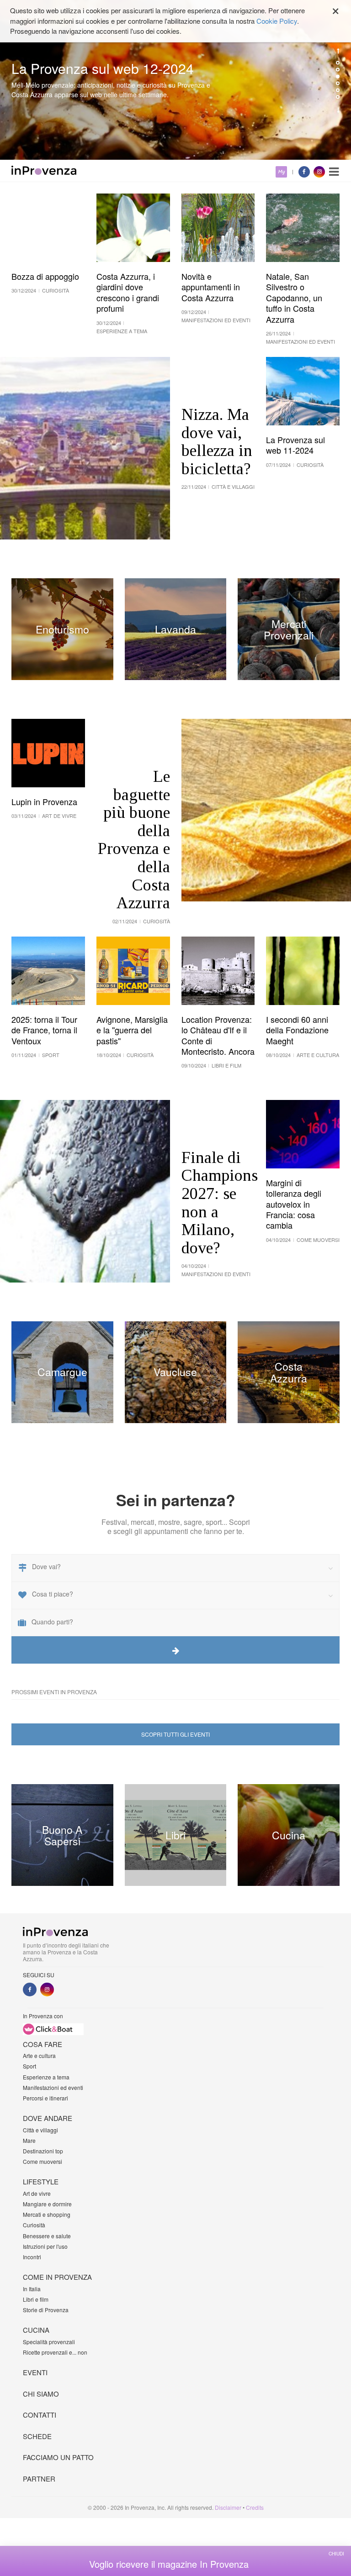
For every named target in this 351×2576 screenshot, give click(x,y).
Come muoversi (43, 2161)
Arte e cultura (39, 2055)
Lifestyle (41, 2181)
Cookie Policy (277, 21)
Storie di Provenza (46, 2310)
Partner (39, 2479)
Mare (29, 2140)
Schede (37, 2436)
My (281, 172)
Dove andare (48, 2118)
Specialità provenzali (49, 2342)
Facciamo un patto (58, 2457)
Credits (255, 2507)
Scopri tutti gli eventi (175, 1734)
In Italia (32, 2289)
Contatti (40, 2415)
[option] (175, 80)
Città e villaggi (40, 2130)
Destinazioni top (43, 2151)
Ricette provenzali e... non (55, 2352)
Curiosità (34, 2225)
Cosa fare (43, 2044)
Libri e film (36, 2299)
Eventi (35, 2372)
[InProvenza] (44, 170)
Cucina (36, 2330)
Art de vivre (37, 2193)
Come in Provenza (57, 2277)
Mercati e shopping (47, 2214)
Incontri (32, 2257)
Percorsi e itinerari (45, 2098)
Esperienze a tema (46, 2077)
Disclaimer (228, 2507)
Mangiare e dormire (47, 2204)
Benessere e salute (47, 2236)
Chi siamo (41, 2394)
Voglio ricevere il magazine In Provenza (169, 2564)
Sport (29, 2066)
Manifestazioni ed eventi (53, 2087)
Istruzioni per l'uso (45, 2246)
